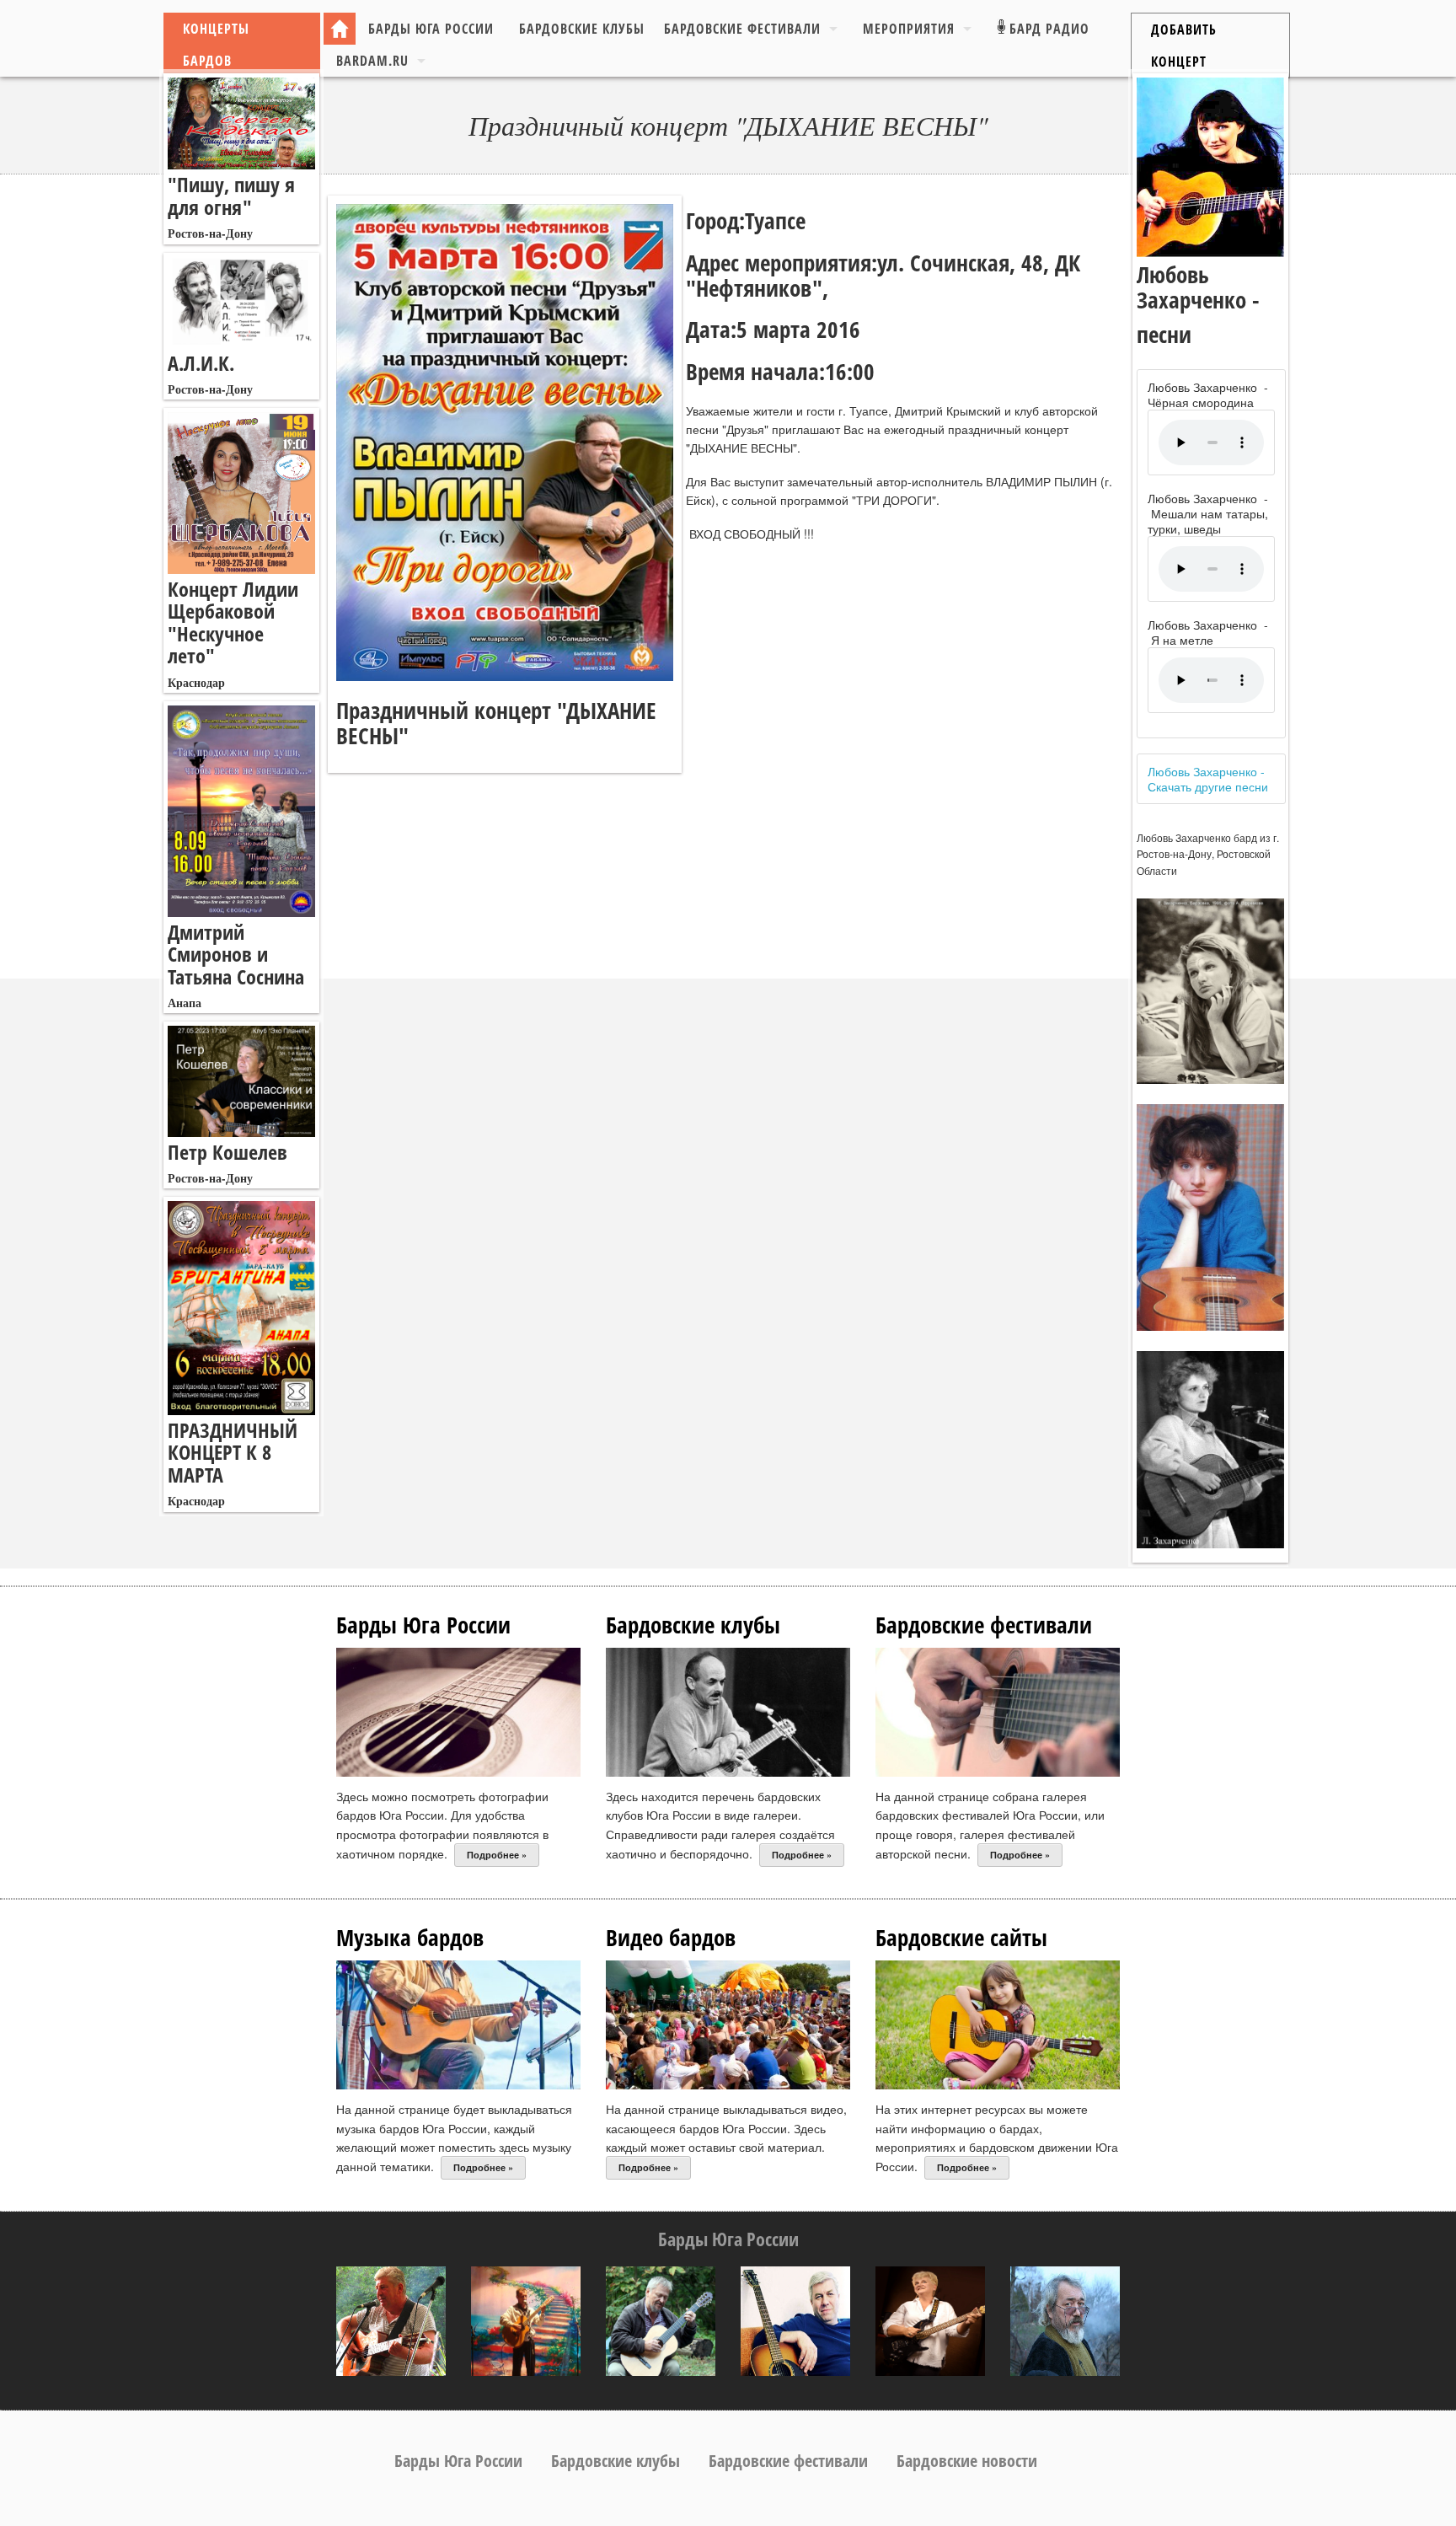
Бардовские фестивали (742, 29)
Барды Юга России (431, 29)
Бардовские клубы (582, 29)
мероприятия (909, 29)
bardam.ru (372, 61)
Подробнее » (497, 1855)
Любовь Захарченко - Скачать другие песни (1208, 779)
